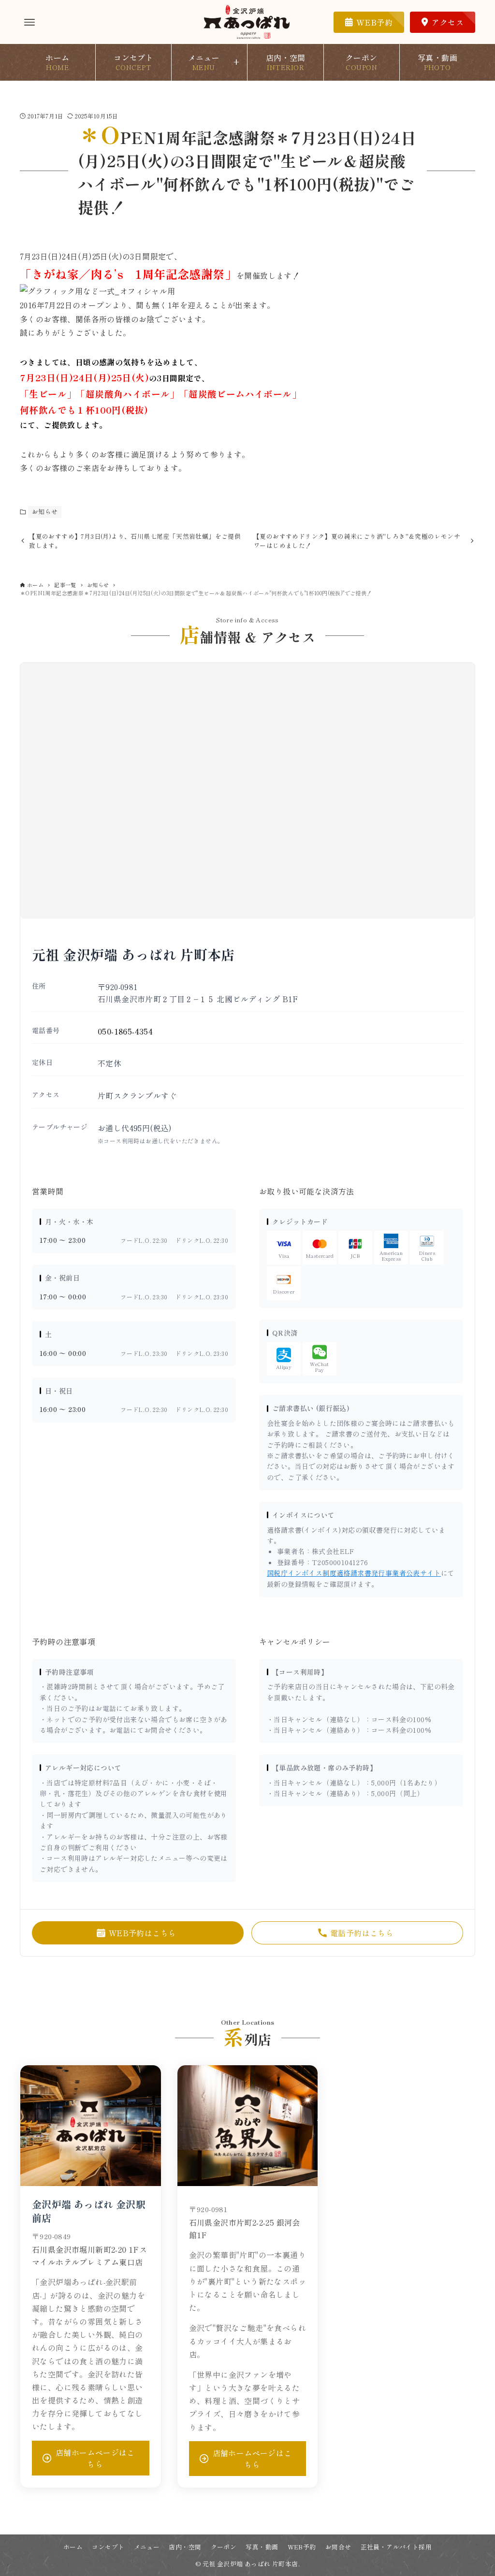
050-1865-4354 (125, 1031)
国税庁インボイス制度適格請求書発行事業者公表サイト (354, 1573)
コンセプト (108, 2547)
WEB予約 (302, 2547)
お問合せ (338, 2547)
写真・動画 (262, 2547)
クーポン (224, 2547)
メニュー (147, 2547)
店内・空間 (185, 2547)
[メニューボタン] (29, 22)
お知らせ (45, 511)
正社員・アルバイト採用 (396, 2547)
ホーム (73, 2547)
